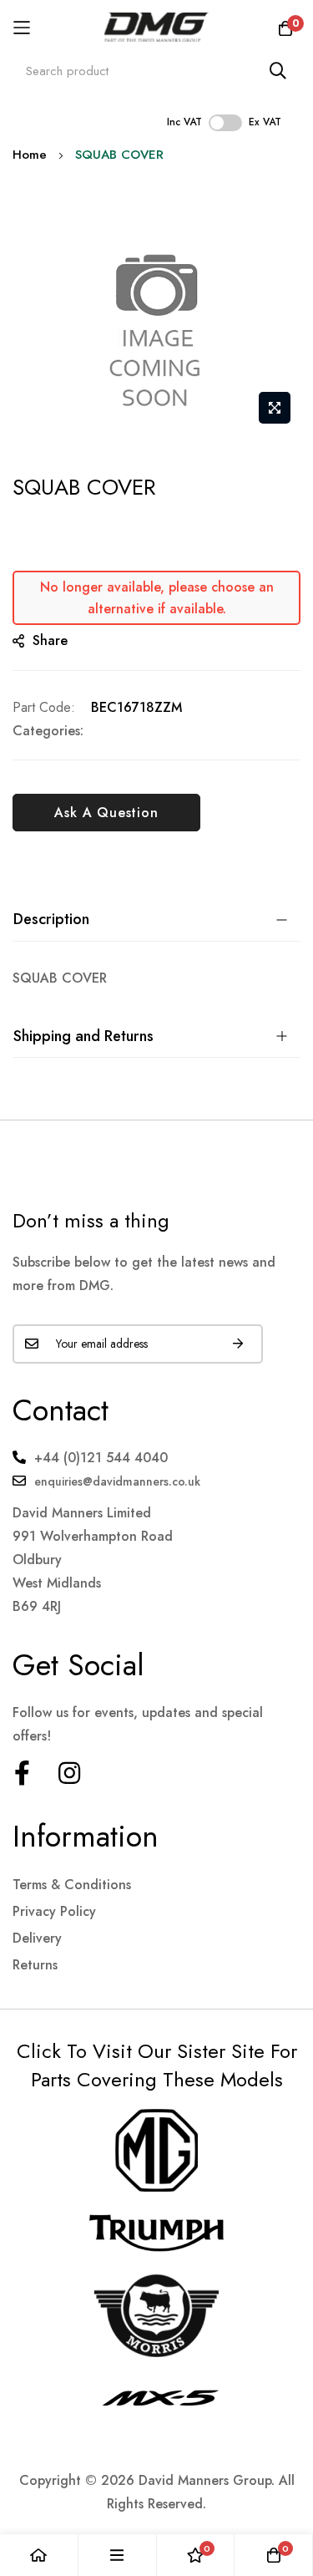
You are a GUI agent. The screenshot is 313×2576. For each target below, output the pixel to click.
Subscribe (238, 1344)
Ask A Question (106, 813)
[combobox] (156, 71)
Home (30, 155)
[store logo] (156, 27)
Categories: (48, 731)
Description (51, 919)
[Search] (278, 71)
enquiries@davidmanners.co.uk (117, 1481)
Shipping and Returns (83, 1036)
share (50, 640)
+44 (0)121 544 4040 (101, 1458)
